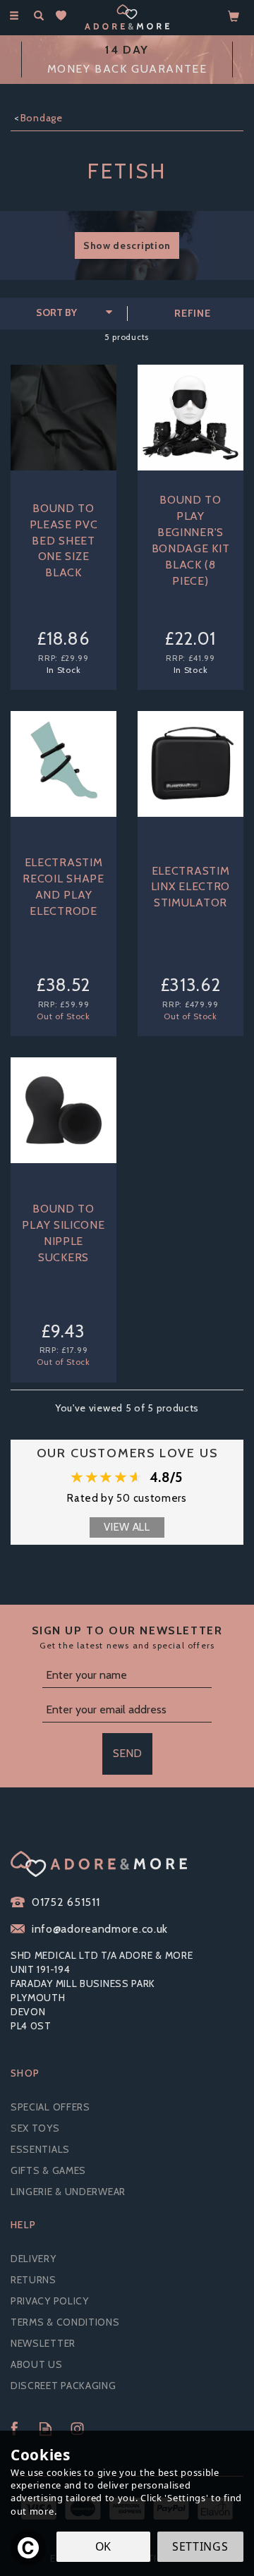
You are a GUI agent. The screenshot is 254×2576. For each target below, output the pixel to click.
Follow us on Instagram (77, 2429)
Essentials (40, 2149)
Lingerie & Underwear (68, 2192)
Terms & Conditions (65, 2322)
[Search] (39, 16)
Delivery (34, 2259)
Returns (34, 2280)
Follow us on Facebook (14, 2429)
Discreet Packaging (64, 2386)
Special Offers (50, 2107)
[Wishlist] (64, 16)
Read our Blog (46, 2429)
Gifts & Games (48, 2170)
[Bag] (234, 16)
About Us (37, 2364)
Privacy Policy (50, 2301)
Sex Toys (35, 2128)
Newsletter (43, 2343)
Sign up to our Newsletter (127, 1637)
